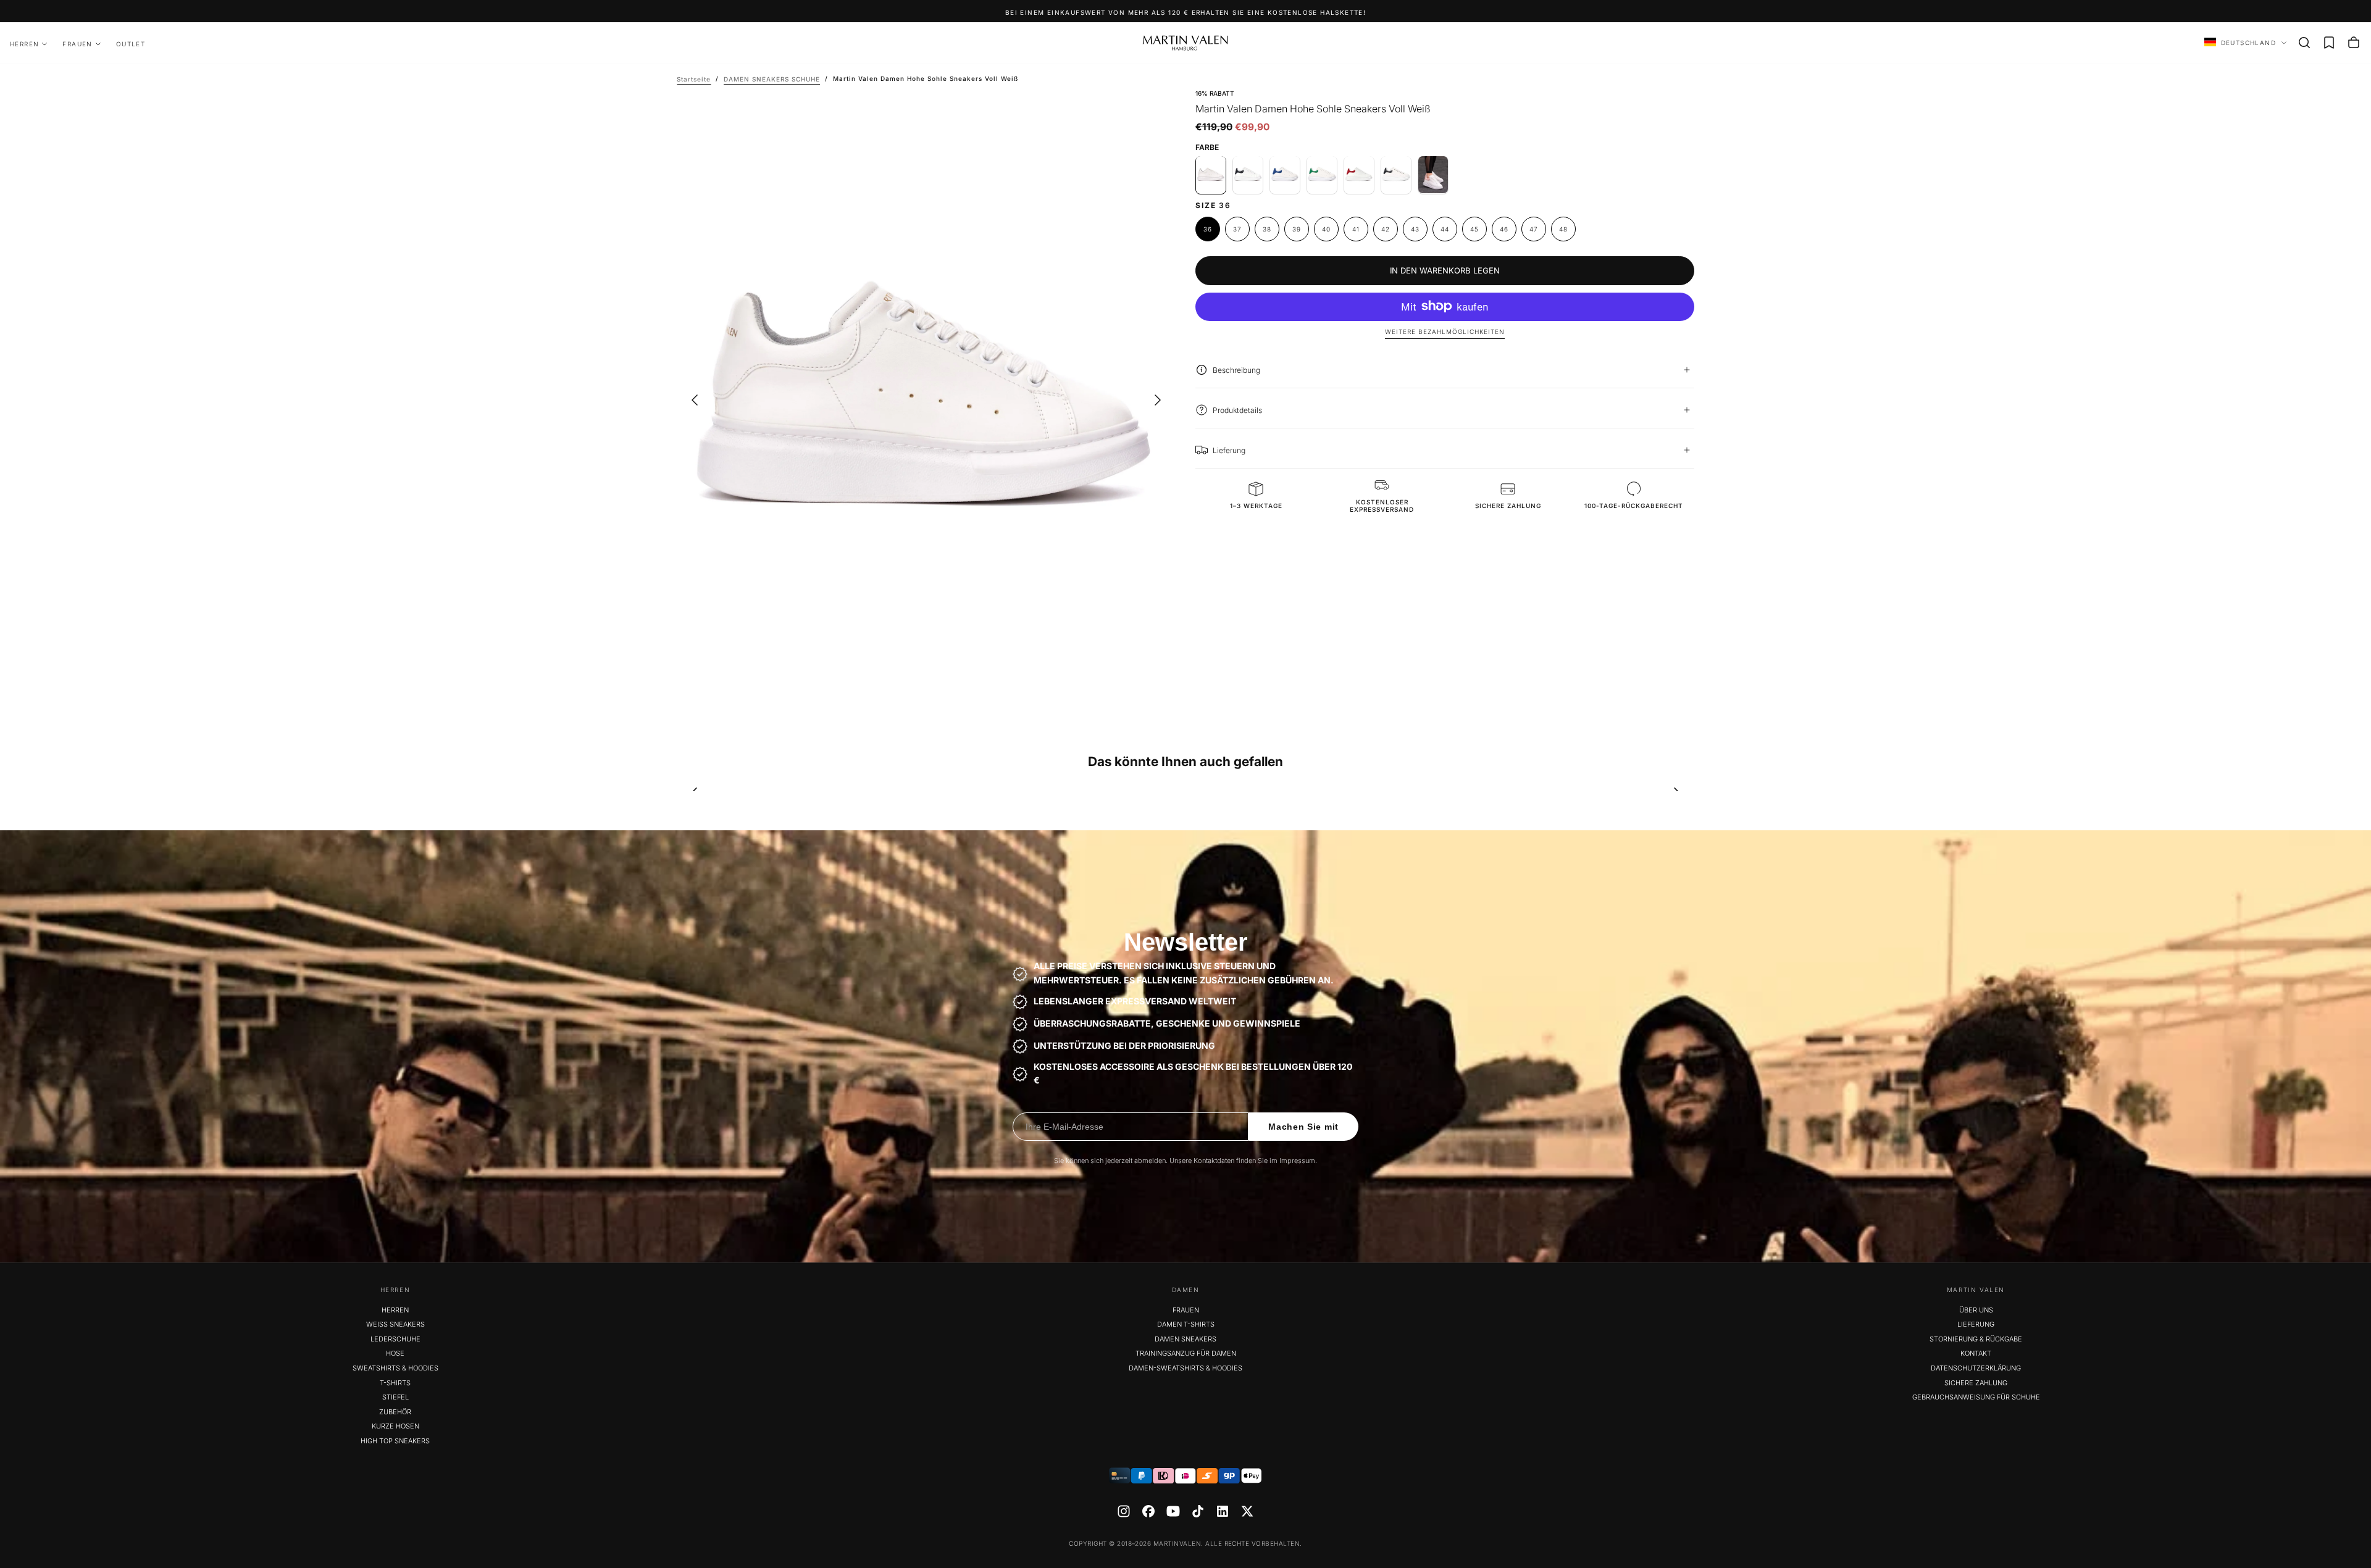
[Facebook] (1148, 1511)
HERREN (24, 44)
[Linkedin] (1223, 1511)
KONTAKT (1976, 1353)
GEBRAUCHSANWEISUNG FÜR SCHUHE (1976, 1397)
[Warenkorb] (2354, 43)
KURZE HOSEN (395, 1426)
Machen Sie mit (1303, 1127)
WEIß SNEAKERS (395, 1324)
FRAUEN (77, 44)
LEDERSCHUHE (395, 1339)
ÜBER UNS (1976, 1310)
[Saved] (2329, 43)
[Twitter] (1247, 1511)
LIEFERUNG (1976, 1324)
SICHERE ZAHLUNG (1976, 1383)
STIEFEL (395, 1397)
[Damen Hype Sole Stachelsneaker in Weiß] (1396, 175)
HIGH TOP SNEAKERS (395, 1441)
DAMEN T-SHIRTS (1186, 1324)
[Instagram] (1124, 1511)
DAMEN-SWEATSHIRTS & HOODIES (1185, 1368)
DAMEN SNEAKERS (1185, 1339)
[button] (2304, 43)
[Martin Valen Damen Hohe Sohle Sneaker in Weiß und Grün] (1322, 175)
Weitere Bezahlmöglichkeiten (1445, 332)
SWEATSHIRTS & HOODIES (395, 1368)
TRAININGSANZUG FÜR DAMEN (1186, 1353)
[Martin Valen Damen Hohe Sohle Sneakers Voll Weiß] (1211, 175)
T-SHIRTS (395, 1383)
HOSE (395, 1353)
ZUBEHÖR (395, 1412)
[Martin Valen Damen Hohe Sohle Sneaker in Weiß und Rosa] (1433, 175)
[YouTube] (1173, 1511)
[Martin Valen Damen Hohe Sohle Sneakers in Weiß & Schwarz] (1248, 175)
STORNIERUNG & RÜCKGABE (1976, 1339)
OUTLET (131, 44)
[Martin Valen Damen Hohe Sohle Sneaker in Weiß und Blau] (1285, 175)
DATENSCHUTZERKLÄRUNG (1976, 1368)
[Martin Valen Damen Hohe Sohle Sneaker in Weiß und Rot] (1359, 175)
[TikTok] (1198, 1511)
